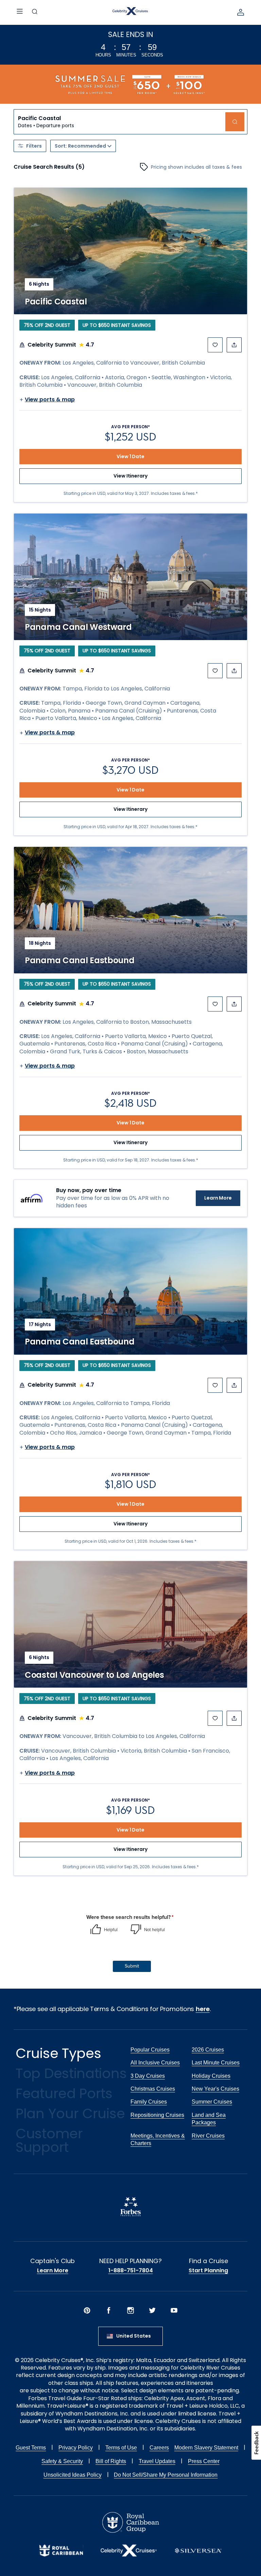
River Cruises (208, 2136)
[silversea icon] (198, 2556)
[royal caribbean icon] (61, 2555)
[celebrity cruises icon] (129, 2555)
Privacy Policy (76, 2448)
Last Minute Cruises (216, 2063)
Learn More (218, 1198)
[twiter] (152, 2311)
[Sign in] (241, 12)
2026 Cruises (208, 2050)
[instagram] (130, 2311)
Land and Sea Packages (209, 2119)
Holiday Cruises (211, 2076)
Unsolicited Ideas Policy (73, 2475)
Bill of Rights (111, 2461)
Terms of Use (121, 2448)
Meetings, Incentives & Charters (158, 2139)
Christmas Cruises (153, 2089)
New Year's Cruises (215, 2089)
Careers (159, 2448)
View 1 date (130, 456)
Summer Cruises (212, 2102)
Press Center (204, 2461)
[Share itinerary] (234, 345)
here (203, 2009)
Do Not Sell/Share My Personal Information (166, 2475)
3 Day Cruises (148, 2076)
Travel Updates (157, 2461)
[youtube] (174, 2311)
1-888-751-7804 (131, 2271)
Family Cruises (149, 2102)
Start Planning (208, 2271)
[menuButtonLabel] (20, 12)
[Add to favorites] (215, 345)
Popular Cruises (150, 2050)
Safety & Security (62, 2461)
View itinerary (130, 476)
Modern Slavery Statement (206, 2448)
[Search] (35, 12)
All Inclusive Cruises (155, 2063)
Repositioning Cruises (157, 2115)
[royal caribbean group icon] (131, 2531)
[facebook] (109, 2311)
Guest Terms (31, 2448)
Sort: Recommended (80, 146)
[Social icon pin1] (87, 2311)
